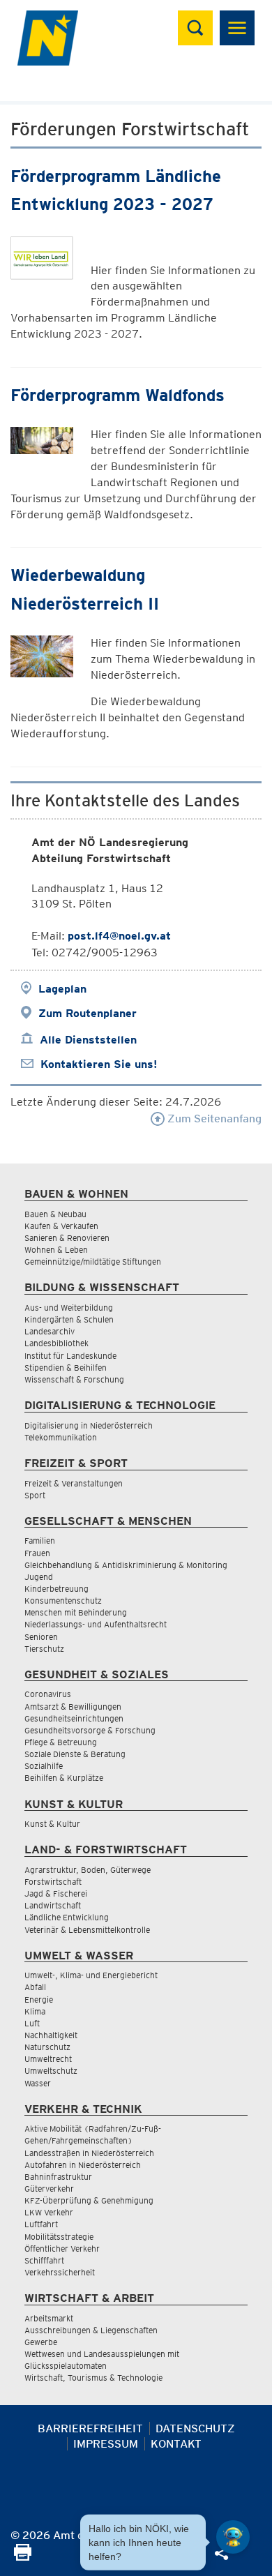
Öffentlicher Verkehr (62, 2249)
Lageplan (62, 989)
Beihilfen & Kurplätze (64, 1778)
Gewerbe (41, 2342)
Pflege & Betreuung (61, 1742)
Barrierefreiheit (90, 2428)
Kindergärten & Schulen (69, 1319)
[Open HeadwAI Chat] (233, 2537)
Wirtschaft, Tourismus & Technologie (93, 2378)
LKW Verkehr (49, 2212)
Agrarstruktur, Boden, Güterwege (88, 1870)
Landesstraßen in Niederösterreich (89, 2153)
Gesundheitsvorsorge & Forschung (90, 1730)
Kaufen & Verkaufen (61, 1226)
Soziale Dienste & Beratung (75, 1754)
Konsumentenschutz (63, 1600)
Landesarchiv (50, 1331)
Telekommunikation (61, 1437)
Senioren (41, 1637)
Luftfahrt (41, 2224)
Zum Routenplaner (88, 1013)
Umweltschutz (51, 2071)
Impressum (106, 2444)
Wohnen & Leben (56, 1250)
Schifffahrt (44, 2260)
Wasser (38, 2083)
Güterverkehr (49, 2189)
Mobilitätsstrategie (59, 2237)
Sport (35, 1495)
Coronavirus (48, 1694)
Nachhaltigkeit (51, 2035)
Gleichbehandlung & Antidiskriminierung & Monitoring (126, 1565)
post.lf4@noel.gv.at (119, 936)
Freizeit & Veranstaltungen (74, 1483)
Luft (32, 2023)
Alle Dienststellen (88, 1040)
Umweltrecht (48, 2059)
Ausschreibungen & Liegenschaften (91, 2330)
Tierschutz (44, 1649)
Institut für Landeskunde (70, 1356)
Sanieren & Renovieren (67, 1238)
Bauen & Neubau (55, 1214)
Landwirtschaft (53, 1905)
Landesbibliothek (56, 1343)
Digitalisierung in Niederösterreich (89, 1425)
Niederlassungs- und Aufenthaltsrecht (96, 1624)
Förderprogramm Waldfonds (118, 395)
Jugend (39, 1577)
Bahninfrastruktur (58, 2177)
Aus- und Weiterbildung (69, 1308)
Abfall (35, 1987)
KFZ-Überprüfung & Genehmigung (89, 2200)
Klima (35, 2011)
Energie (39, 1999)
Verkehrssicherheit (60, 2272)
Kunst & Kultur (52, 1824)
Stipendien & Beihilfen (66, 1368)
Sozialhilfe (44, 1766)
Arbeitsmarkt (49, 2318)
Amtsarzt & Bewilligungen (73, 1707)
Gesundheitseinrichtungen (74, 1718)
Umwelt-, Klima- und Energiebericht (91, 1975)
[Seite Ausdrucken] (23, 2557)
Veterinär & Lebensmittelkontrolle (87, 1930)
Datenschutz (195, 2428)
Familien (40, 1541)
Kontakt (176, 2444)
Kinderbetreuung (56, 1589)
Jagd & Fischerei (56, 1893)
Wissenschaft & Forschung (74, 1379)
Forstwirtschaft (53, 1882)
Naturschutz (47, 2047)
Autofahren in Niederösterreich (83, 2165)
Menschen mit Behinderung (76, 1612)
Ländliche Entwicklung (67, 1917)
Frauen (37, 1553)
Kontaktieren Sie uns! (99, 1064)
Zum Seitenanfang (213, 1118)
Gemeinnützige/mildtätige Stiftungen (93, 1261)
